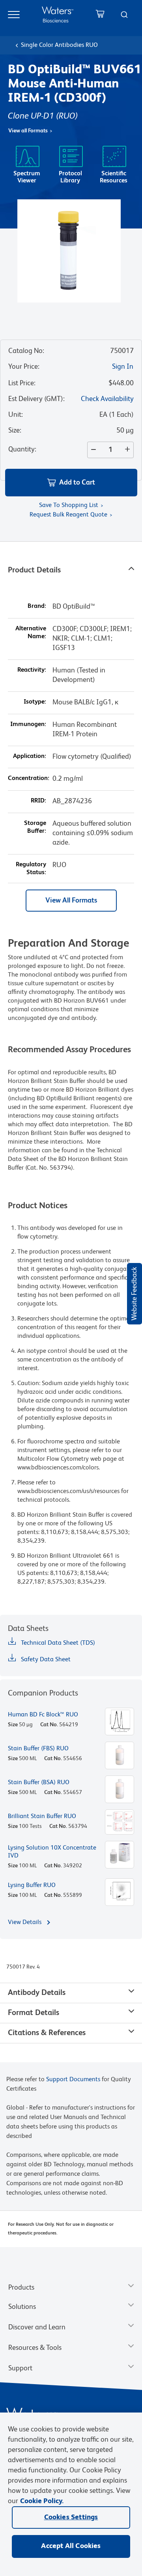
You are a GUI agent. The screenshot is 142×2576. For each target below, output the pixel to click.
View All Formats (71, 901)
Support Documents (73, 2080)
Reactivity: (32, 670)
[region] (71, 2494)
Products (21, 2288)
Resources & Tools (35, 2348)
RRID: (38, 801)
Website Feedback (135, 1294)
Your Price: (24, 367)
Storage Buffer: (35, 827)
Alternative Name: (31, 633)
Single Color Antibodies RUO (59, 45)
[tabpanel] (71, 1272)
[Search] (124, 15)
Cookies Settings (71, 2517)
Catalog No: (26, 351)
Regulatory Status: (31, 869)
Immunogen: (28, 724)
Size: (15, 431)
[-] (92, 450)
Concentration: (29, 778)
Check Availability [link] (107, 399)
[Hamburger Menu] (14, 15)
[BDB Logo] (58, 14)
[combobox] (124, 15)
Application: (30, 756)
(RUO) (67, 116)
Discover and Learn (37, 2327)
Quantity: (22, 449)
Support (20, 2368)
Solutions (22, 2307)
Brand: (37, 606)
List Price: (22, 383)
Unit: (16, 415)
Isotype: (35, 702)
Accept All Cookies (71, 2546)
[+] (129, 450)
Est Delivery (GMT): (36, 399)
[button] (71, 483)
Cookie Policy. (42, 2501)
